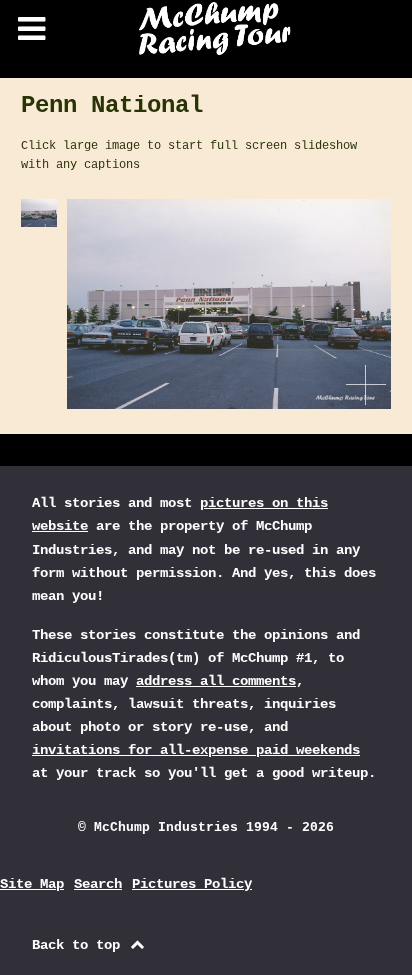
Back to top (80, 945)
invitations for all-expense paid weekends (196, 750)
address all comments (216, 681)
